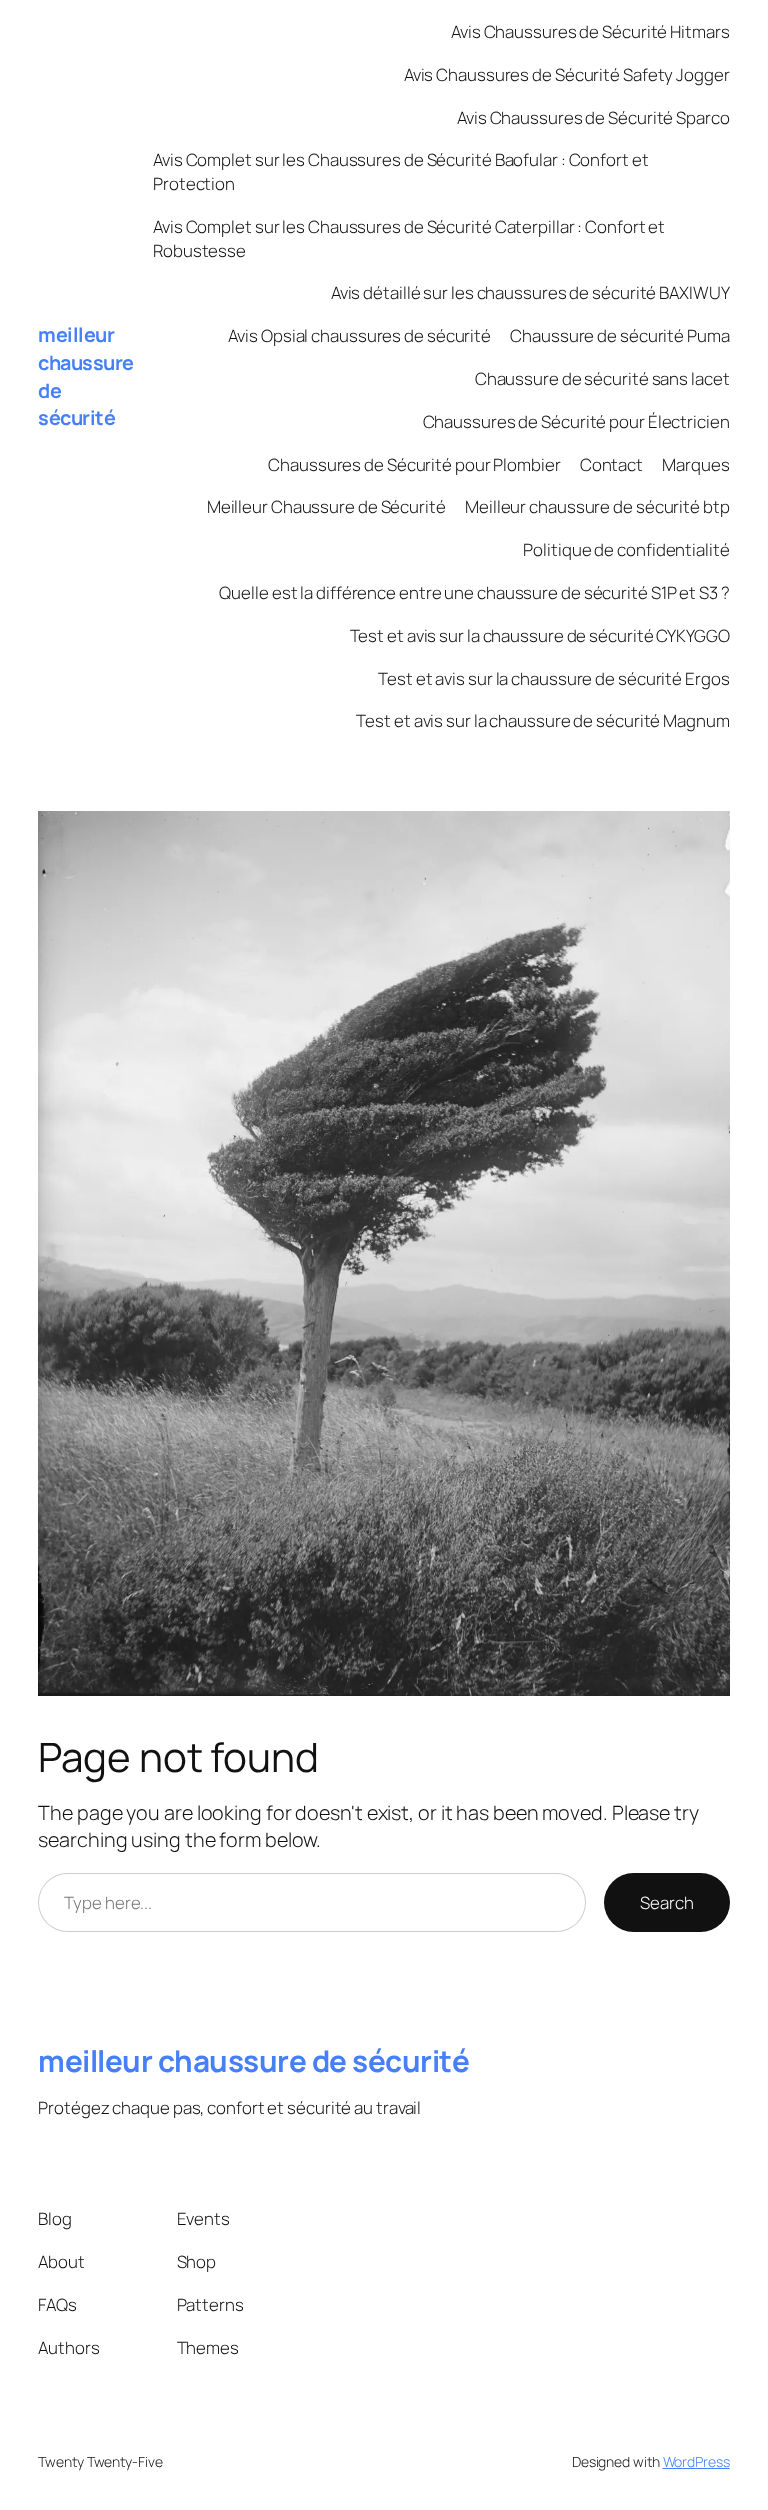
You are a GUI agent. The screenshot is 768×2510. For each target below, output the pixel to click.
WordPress (696, 2461)
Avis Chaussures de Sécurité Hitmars (590, 31)
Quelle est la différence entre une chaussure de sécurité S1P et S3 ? (474, 592)
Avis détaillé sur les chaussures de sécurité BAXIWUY (530, 292)
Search (666, 1902)
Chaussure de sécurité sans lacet (602, 378)
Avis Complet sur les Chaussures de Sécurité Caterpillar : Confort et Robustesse (409, 238)
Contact (611, 464)
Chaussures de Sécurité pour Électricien (576, 421)
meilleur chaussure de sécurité (253, 2060)
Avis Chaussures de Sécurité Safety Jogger (567, 74)
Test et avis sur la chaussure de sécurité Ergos (553, 678)
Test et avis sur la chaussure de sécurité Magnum (542, 720)
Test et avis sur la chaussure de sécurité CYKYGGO (540, 635)
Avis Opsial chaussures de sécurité (359, 335)
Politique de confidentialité (626, 549)
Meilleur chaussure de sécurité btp (597, 506)
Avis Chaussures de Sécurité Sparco (593, 117)
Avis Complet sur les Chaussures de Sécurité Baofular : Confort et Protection (401, 171)
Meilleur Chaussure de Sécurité (326, 506)
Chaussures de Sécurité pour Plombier (414, 464)
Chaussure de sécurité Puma (619, 335)
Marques (695, 464)
